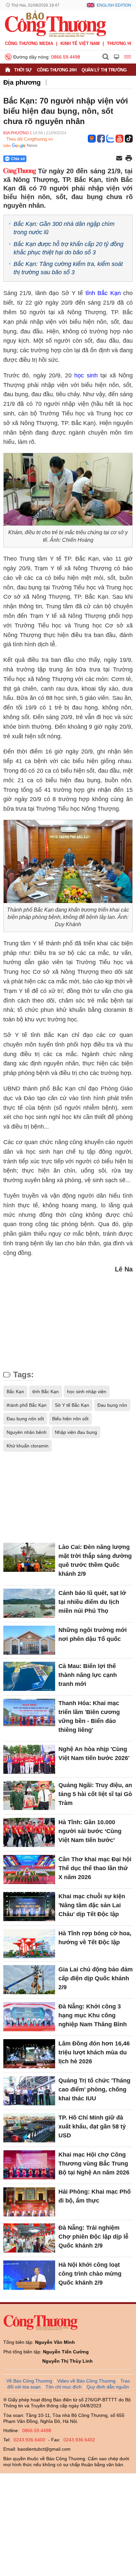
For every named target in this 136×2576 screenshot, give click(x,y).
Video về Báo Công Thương (86, 2381)
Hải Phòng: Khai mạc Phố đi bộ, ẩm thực (95, 2196)
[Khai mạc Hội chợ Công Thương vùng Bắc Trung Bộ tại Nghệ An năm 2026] (29, 2165)
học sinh (86, 375)
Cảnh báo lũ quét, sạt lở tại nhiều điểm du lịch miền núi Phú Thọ (92, 1602)
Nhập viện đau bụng (76, 1432)
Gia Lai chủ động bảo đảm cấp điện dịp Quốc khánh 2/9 (96, 1978)
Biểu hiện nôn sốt (70, 1419)
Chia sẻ (18, 159)
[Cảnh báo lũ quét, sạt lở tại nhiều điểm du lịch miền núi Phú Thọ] (29, 1603)
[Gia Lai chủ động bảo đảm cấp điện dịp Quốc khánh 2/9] (29, 1980)
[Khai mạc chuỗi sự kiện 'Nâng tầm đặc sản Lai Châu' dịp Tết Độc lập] (29, 1907)
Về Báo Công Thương (29, 2381)
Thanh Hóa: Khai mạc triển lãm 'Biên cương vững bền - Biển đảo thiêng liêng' (89, 1717)
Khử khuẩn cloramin (28, 1446)
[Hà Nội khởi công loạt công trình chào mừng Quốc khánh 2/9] (29, 2275)
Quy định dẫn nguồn (108, 2387)
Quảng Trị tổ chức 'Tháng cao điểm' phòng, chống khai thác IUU (94, 2089)
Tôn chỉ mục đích (64, 2387)
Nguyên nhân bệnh (27, 1432)
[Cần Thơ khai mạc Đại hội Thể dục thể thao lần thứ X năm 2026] (29, 1869)
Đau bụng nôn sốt (25, 1419)
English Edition (114, 5)
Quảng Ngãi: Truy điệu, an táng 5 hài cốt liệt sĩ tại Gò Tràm (95, 1794)
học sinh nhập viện (87, 1392)
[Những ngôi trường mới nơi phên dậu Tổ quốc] (29, 1640)
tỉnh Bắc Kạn (103, 293)
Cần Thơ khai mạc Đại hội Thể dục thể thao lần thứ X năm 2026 (95, 1868)
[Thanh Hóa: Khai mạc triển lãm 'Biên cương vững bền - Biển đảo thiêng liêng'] (29, 1713)
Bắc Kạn (15, 1392)
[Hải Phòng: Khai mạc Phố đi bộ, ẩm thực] (29, 2202)
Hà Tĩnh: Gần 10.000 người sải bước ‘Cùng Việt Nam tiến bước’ (90, 1831)
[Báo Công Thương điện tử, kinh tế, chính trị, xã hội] (55, 23)
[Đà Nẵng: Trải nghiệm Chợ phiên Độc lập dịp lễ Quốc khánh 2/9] (29, 2238)
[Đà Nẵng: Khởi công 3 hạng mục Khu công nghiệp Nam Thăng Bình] (29, 2017)
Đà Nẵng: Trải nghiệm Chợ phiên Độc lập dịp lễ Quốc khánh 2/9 (93, 2237)
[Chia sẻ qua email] (119, 159)
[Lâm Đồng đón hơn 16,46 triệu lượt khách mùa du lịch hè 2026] (29, 2054)
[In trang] (129, 159)
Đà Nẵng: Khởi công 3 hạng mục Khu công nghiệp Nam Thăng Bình (93, 2015)
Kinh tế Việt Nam (80, 43)
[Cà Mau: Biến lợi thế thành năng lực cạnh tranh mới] (29, 1676)
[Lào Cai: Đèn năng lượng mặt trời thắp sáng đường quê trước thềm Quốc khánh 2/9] (29, 1557)
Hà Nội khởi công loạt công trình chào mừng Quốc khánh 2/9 (90, 2274)
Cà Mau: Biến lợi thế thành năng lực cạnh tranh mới (88, 1675)
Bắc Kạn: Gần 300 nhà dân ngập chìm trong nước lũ (64, 228)
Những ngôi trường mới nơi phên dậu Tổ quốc (93, 1634)
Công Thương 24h (57, 70)
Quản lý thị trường (104, 70)
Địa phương (22, 82)
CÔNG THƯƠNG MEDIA (29, 43)
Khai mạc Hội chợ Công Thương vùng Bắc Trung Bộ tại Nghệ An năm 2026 (94, 2164)
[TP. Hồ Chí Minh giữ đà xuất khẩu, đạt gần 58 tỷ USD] (29, 2128)
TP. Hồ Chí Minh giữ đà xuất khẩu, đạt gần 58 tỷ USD (92, 2126)
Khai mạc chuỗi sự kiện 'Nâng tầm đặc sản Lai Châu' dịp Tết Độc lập (92, 1905)
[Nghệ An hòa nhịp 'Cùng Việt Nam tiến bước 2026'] (29, 1759)
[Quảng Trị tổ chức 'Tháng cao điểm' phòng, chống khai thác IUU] (29, 2091)
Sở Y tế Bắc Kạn (72, 1405)
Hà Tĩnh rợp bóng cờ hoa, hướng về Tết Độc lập (95, 1938)
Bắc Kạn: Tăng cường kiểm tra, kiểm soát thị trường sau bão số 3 (68, 268)
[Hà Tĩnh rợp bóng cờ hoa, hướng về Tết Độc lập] (29, 1944)
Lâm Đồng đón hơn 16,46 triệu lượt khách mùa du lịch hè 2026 (94, 2052)
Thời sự (23, 70)
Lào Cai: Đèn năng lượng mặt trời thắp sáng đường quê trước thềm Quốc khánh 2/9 (95, 1560)
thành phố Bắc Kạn (27, 1405)
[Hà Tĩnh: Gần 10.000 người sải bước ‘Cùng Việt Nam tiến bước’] (29, 1832)
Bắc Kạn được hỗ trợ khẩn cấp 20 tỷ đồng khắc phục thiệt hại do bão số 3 (68, 248)
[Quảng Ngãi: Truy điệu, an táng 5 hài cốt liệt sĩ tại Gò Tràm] (29, 1795)
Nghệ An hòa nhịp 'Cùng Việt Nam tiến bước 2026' (94, 1754)
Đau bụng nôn (112, 1405)
